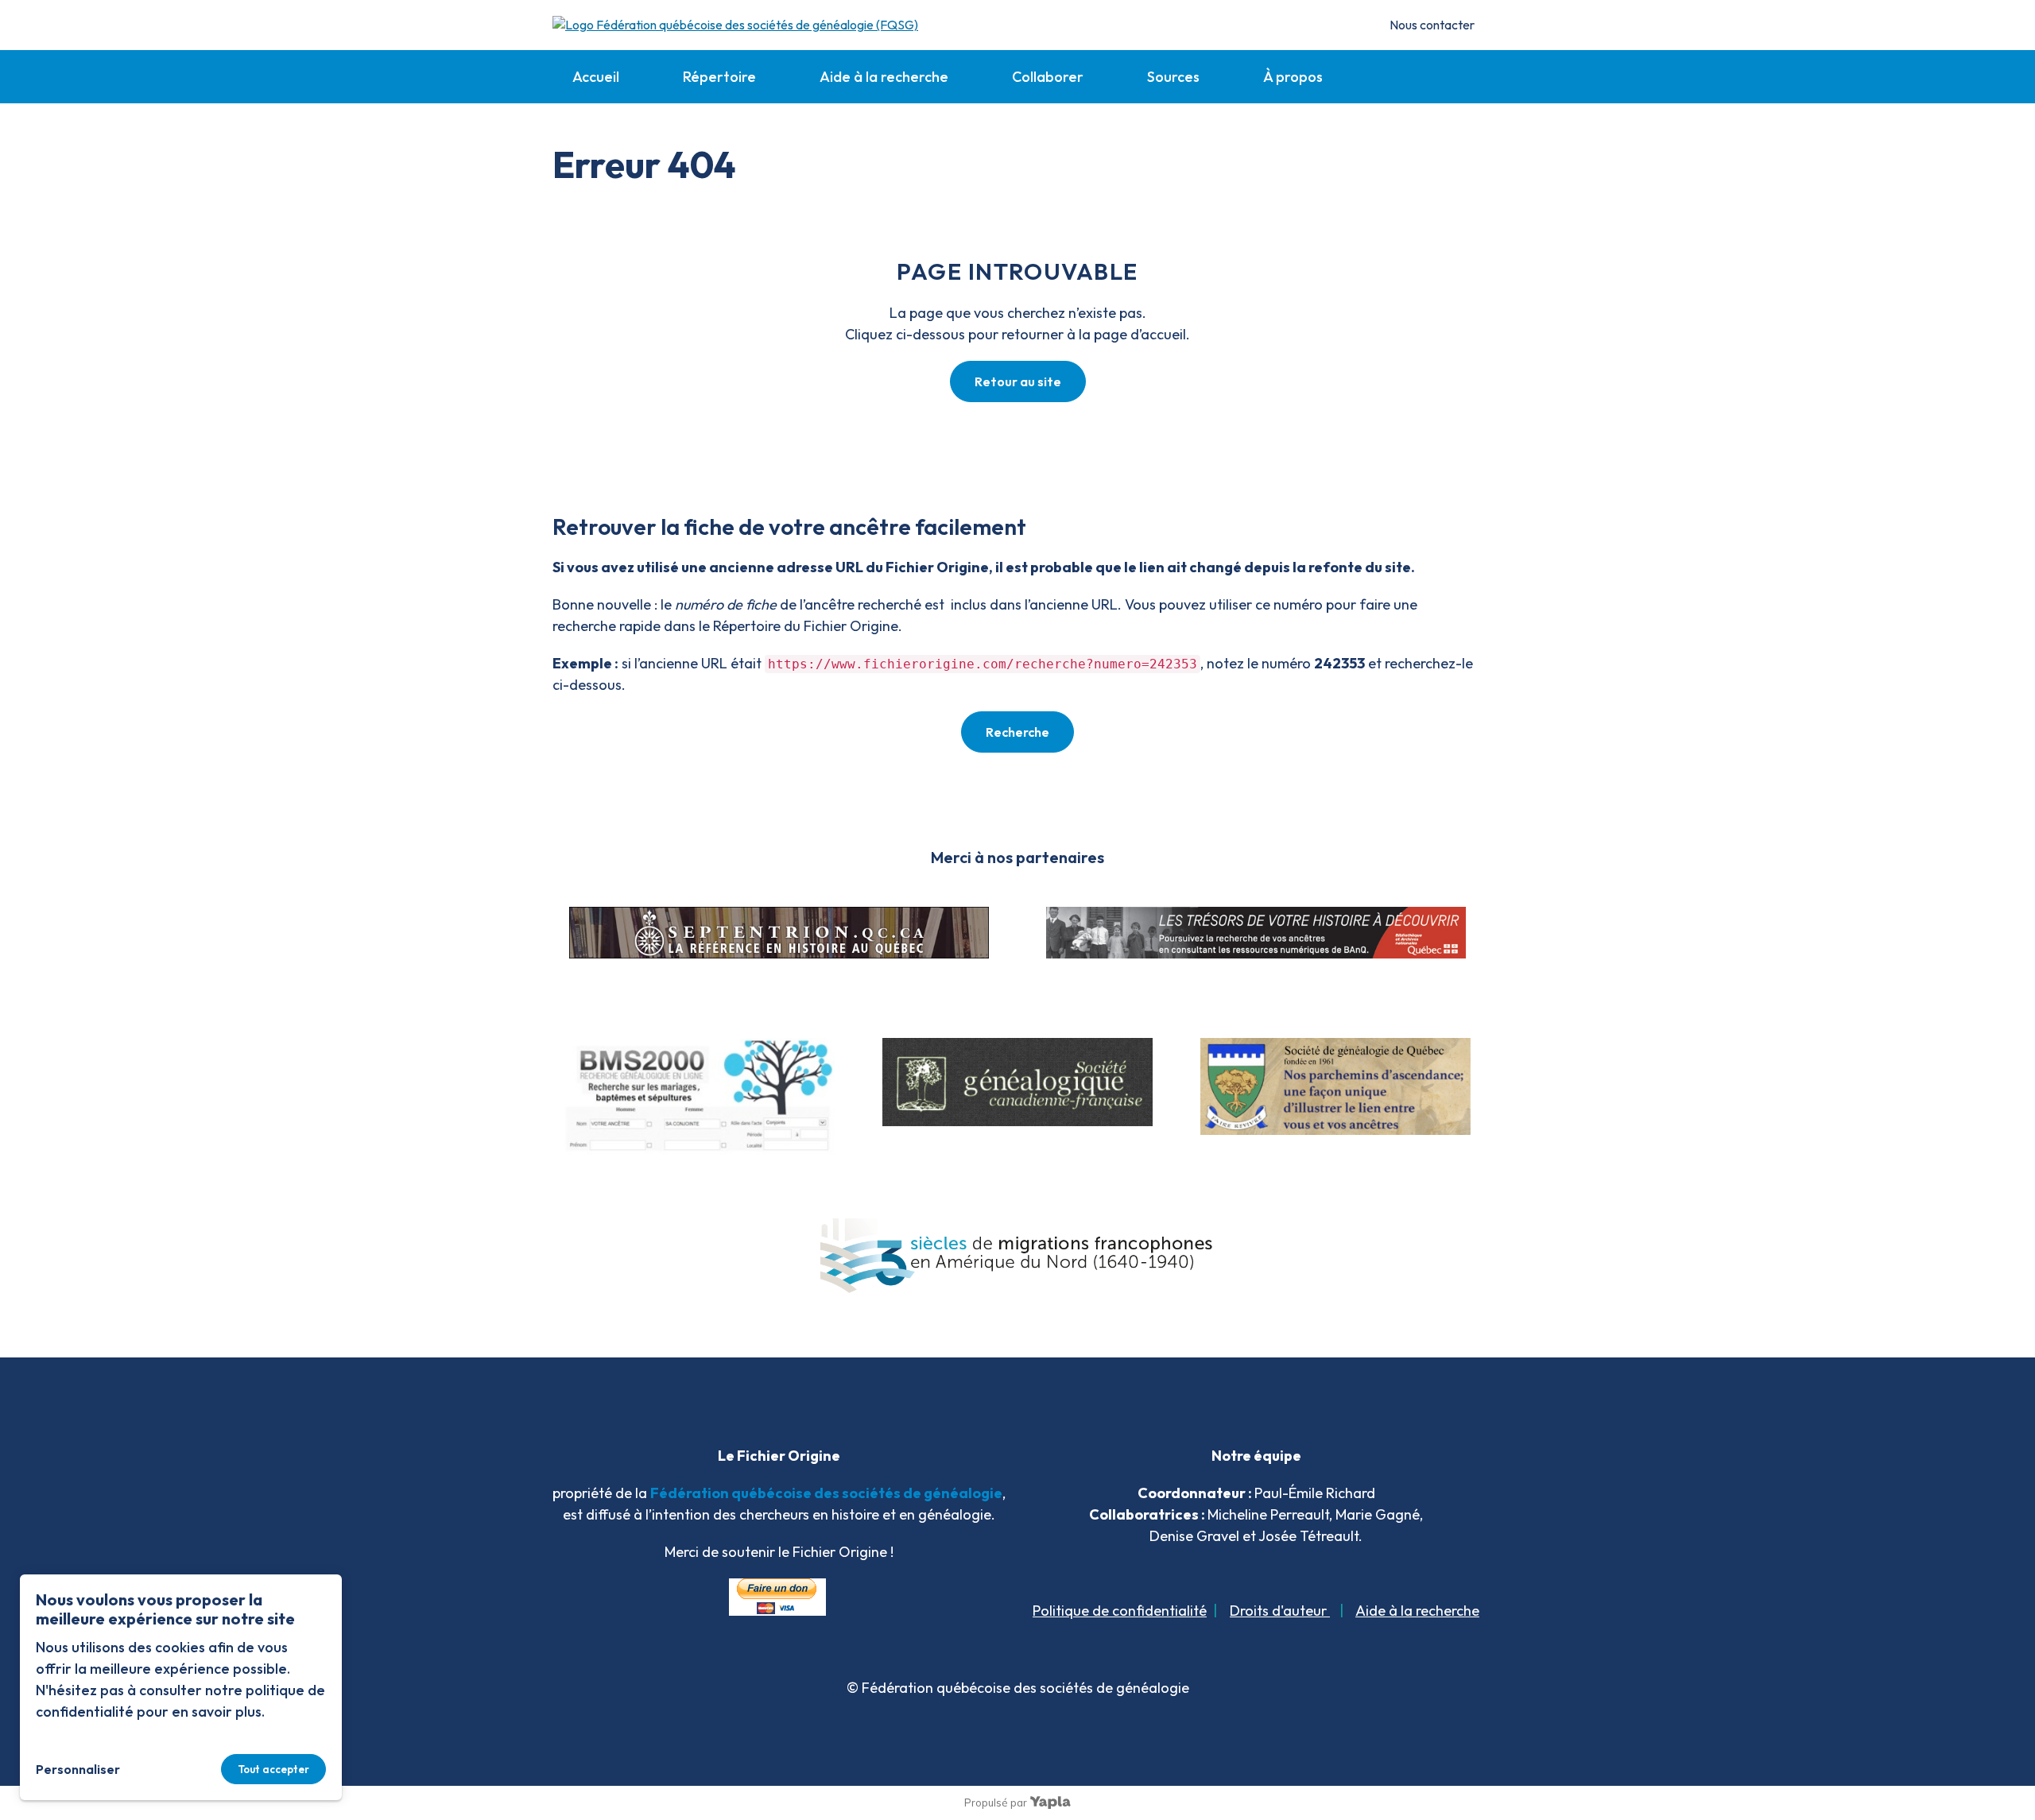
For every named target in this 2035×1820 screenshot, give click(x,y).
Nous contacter (1432, 25)
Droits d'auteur (1280, 1611)
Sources (1173, 77)
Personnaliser (78, 1769)
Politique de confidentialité (1120, 1611)
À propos (1293, 77)
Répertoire (719, 77)
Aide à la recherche (884, 77)
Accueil (596, 77)
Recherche (1017, 732)
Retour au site (1018, 381)
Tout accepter (273, 1769)
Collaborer (1048, 77)
